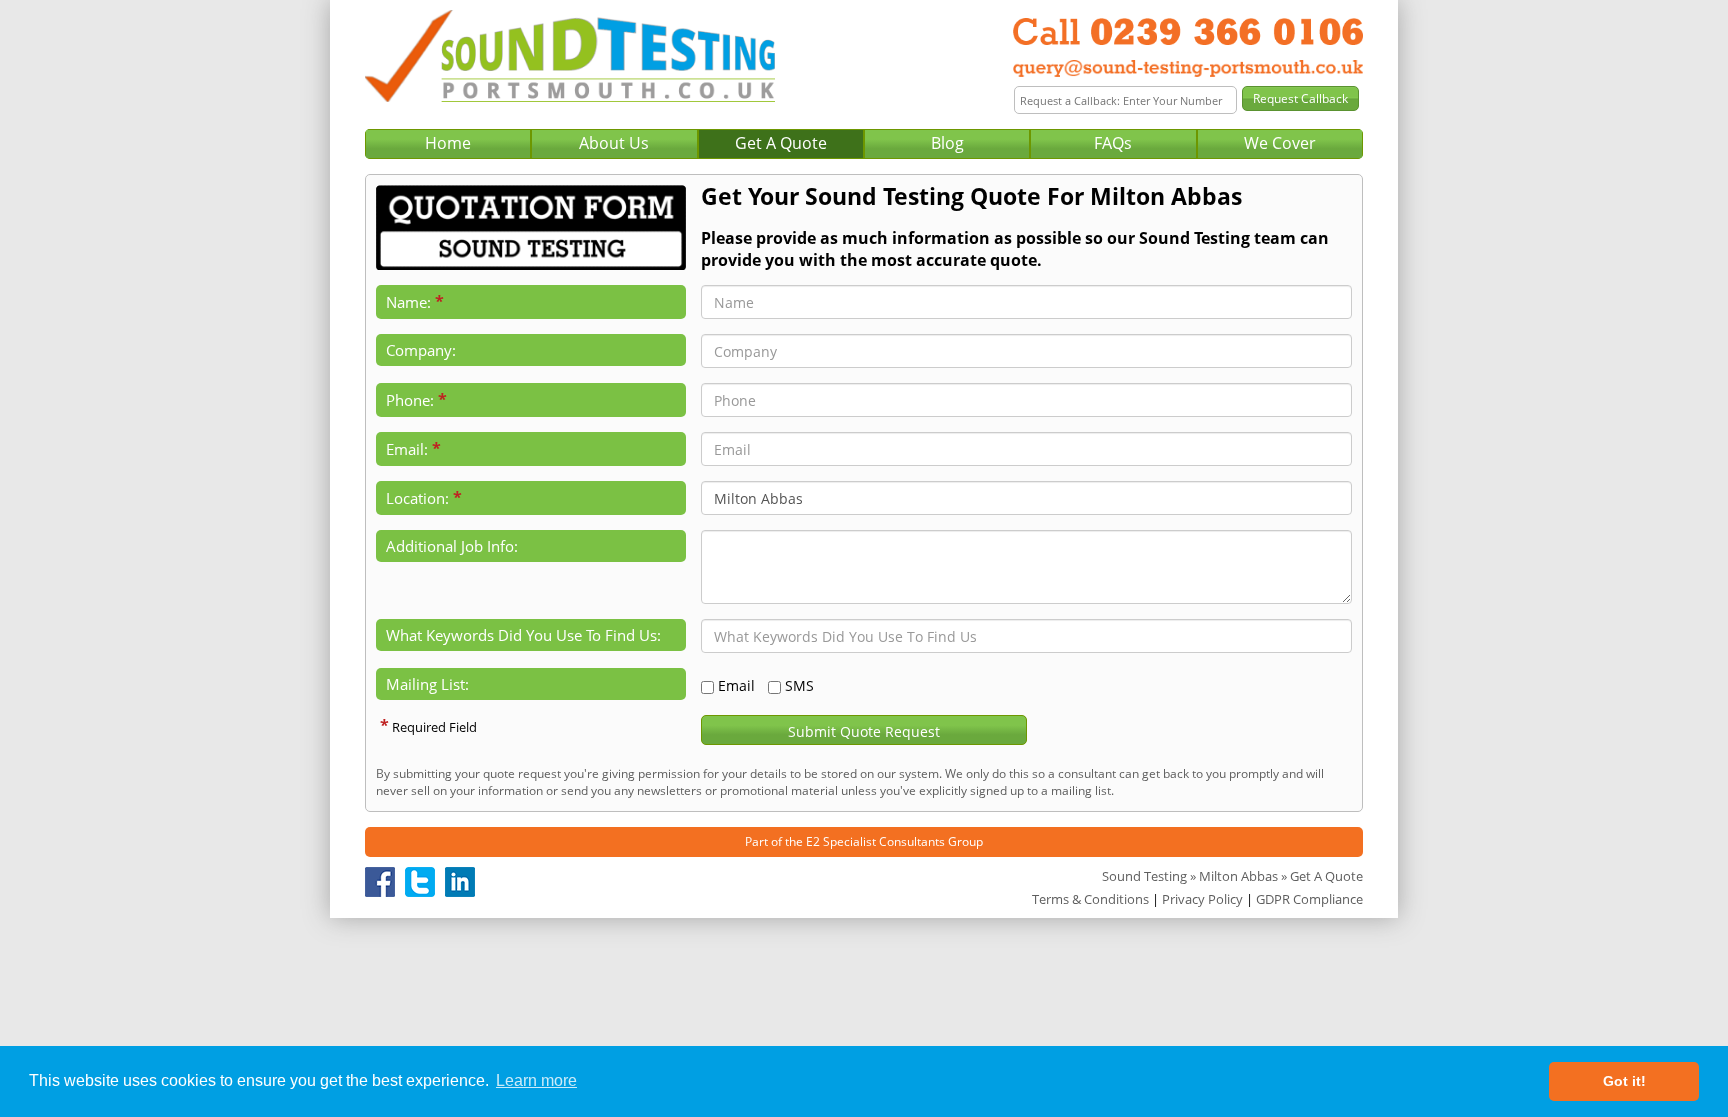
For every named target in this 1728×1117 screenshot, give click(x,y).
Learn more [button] (536, 1080)
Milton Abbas (1238, 876)
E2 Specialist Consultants (875, 841)
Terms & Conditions (1090, 899)
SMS (799, 685)
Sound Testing (1144, 876)
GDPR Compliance (1309, 899)
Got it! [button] (1624, 1081)
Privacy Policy (1202, 899)
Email (736, 685)
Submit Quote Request (864, 731)
